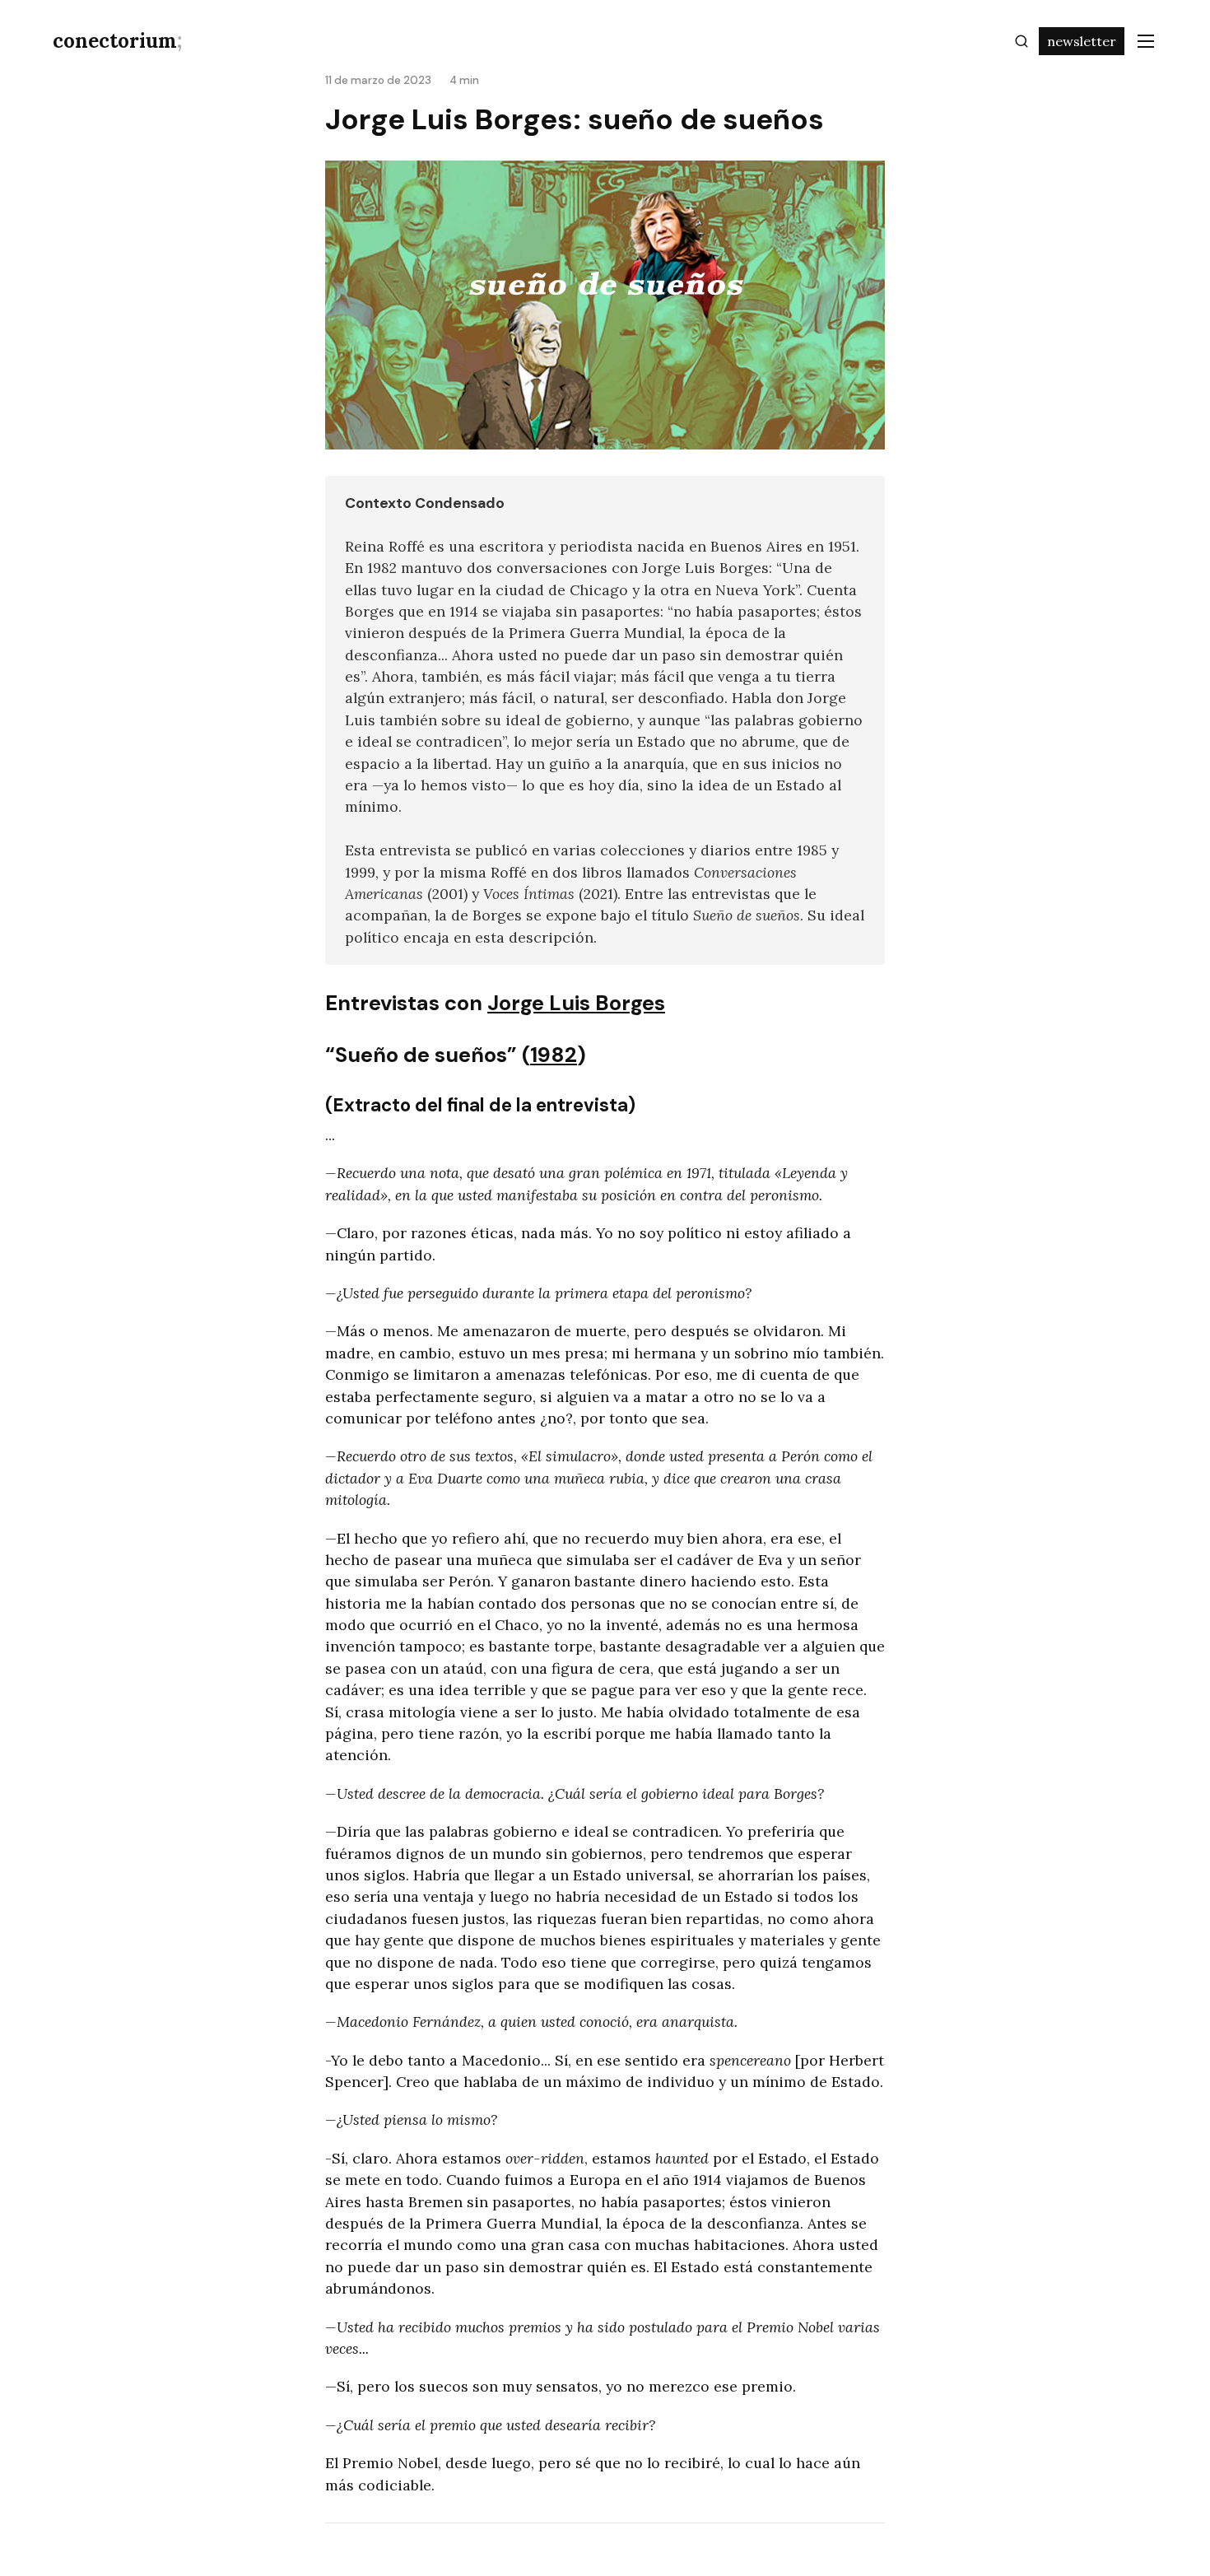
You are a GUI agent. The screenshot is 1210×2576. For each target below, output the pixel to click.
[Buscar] (1022, 41)
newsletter (1082, 41)
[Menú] (1146, 41)
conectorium (117, 41)
